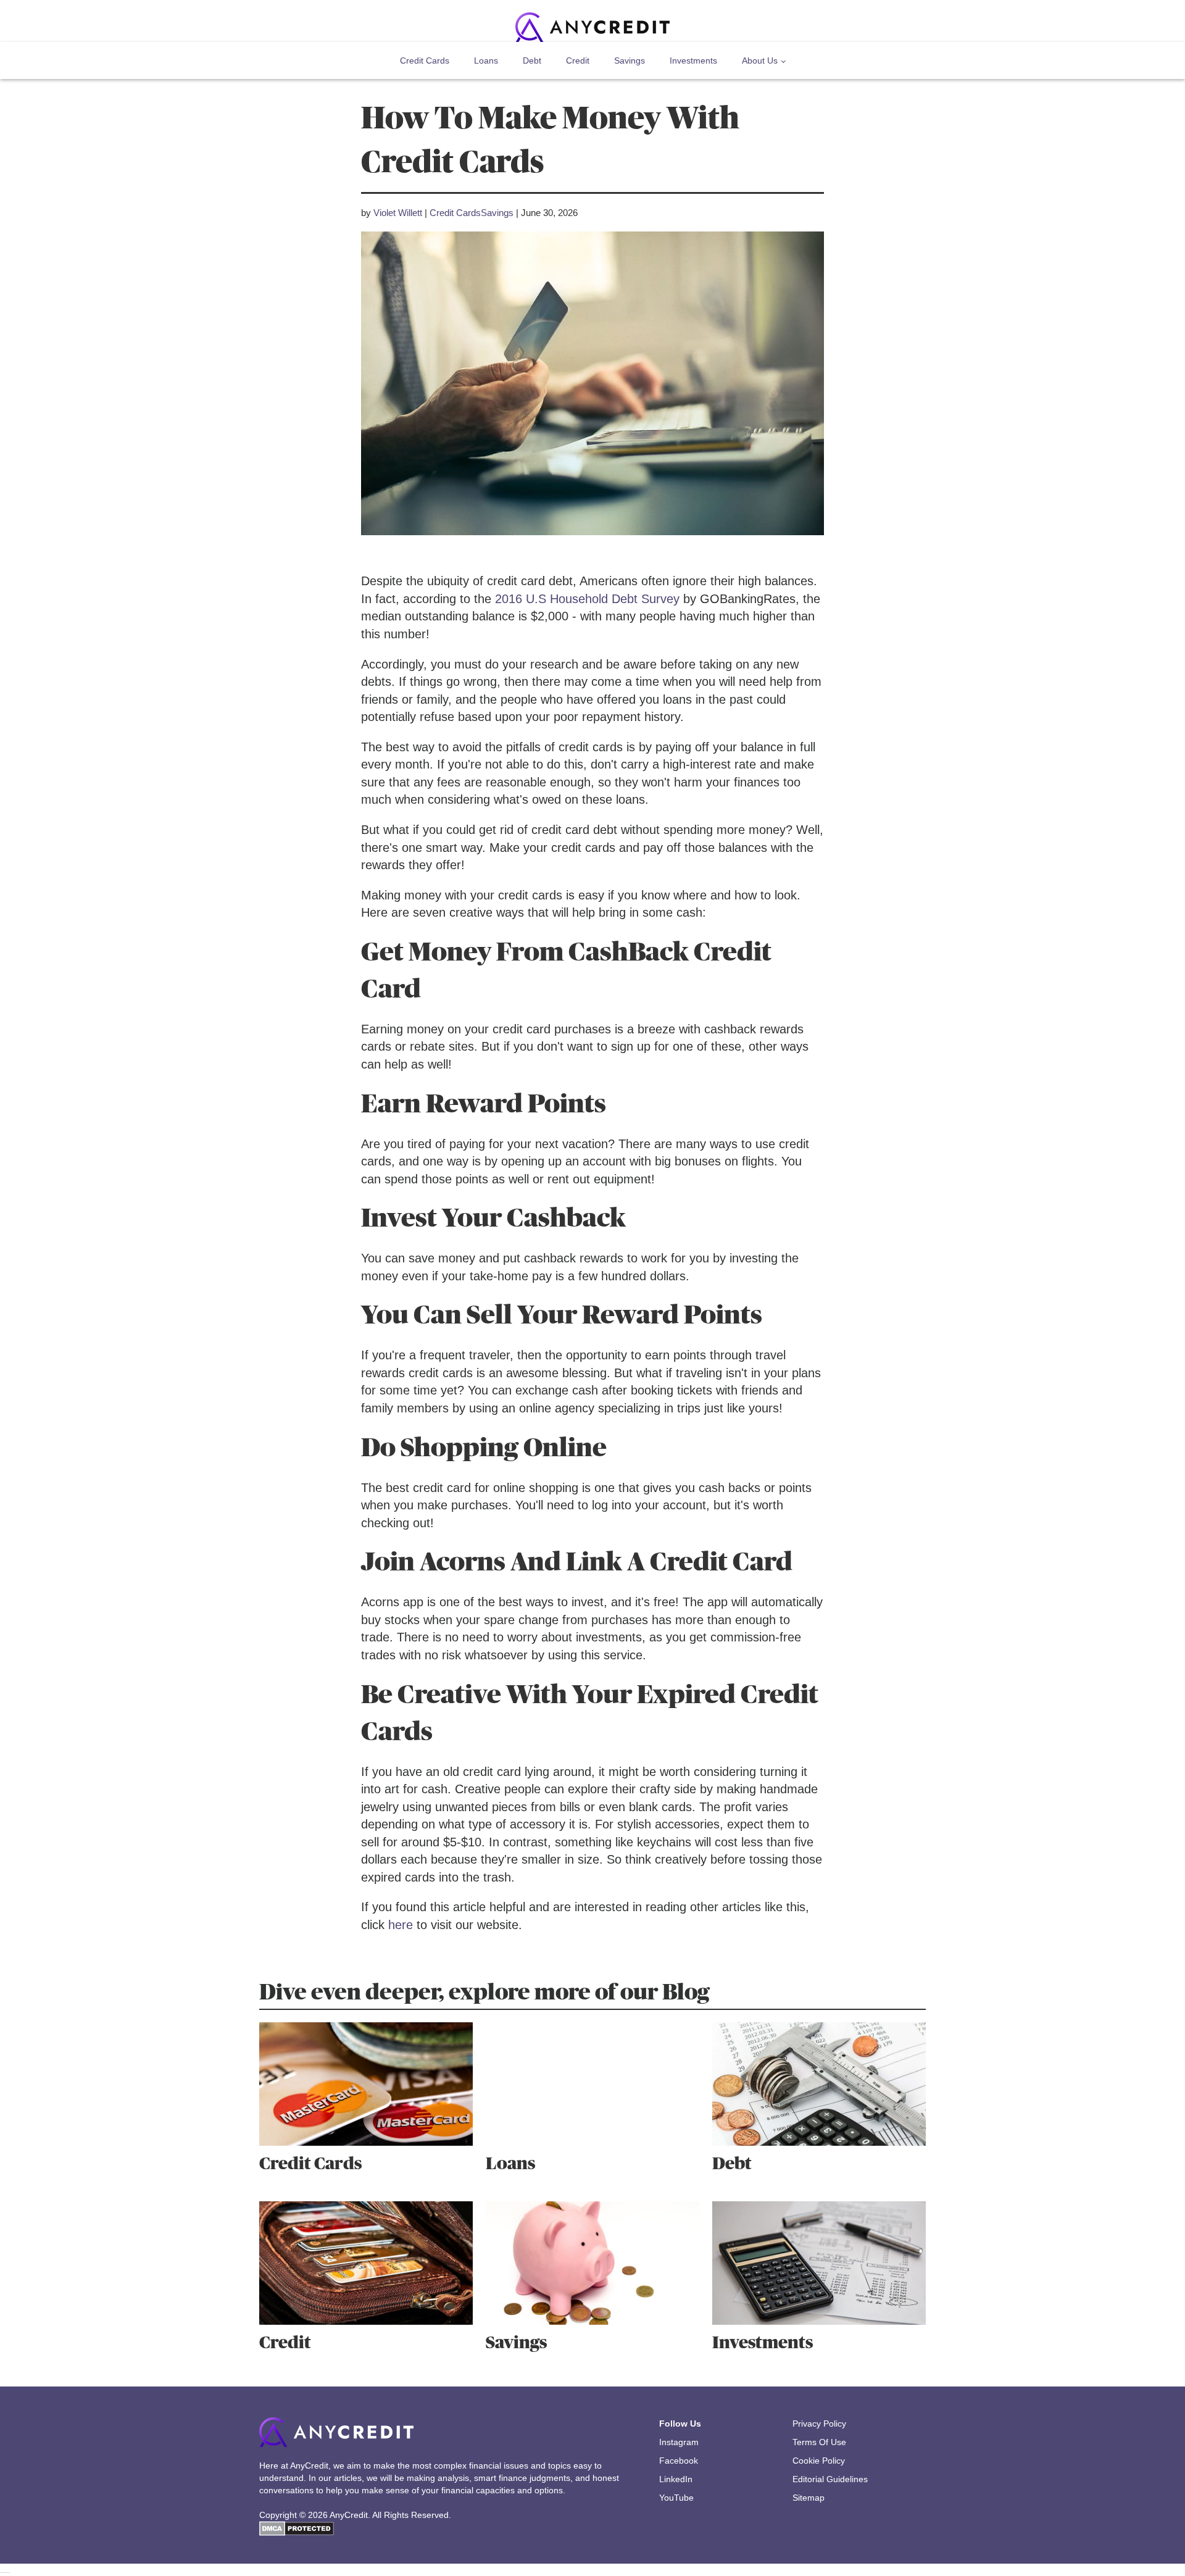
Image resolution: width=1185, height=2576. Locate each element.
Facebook (679, 2461)
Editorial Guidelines (830, 2479)
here (401, 1925)
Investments (693, 60)
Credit (578, 60)
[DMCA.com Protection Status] (297, 2533)
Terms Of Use (819, 2442)
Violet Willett (398, 213)
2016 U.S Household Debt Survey (587, 599)
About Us (760, 60)
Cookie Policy (819, 2461)
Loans (486, 60)
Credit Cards (425, 60)
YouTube (676, 2498)
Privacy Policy (819, 2424)
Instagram (679, 2442)
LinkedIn (676, 2479)
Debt (532, 60)
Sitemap (809, 2498)
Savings (630, 60)
